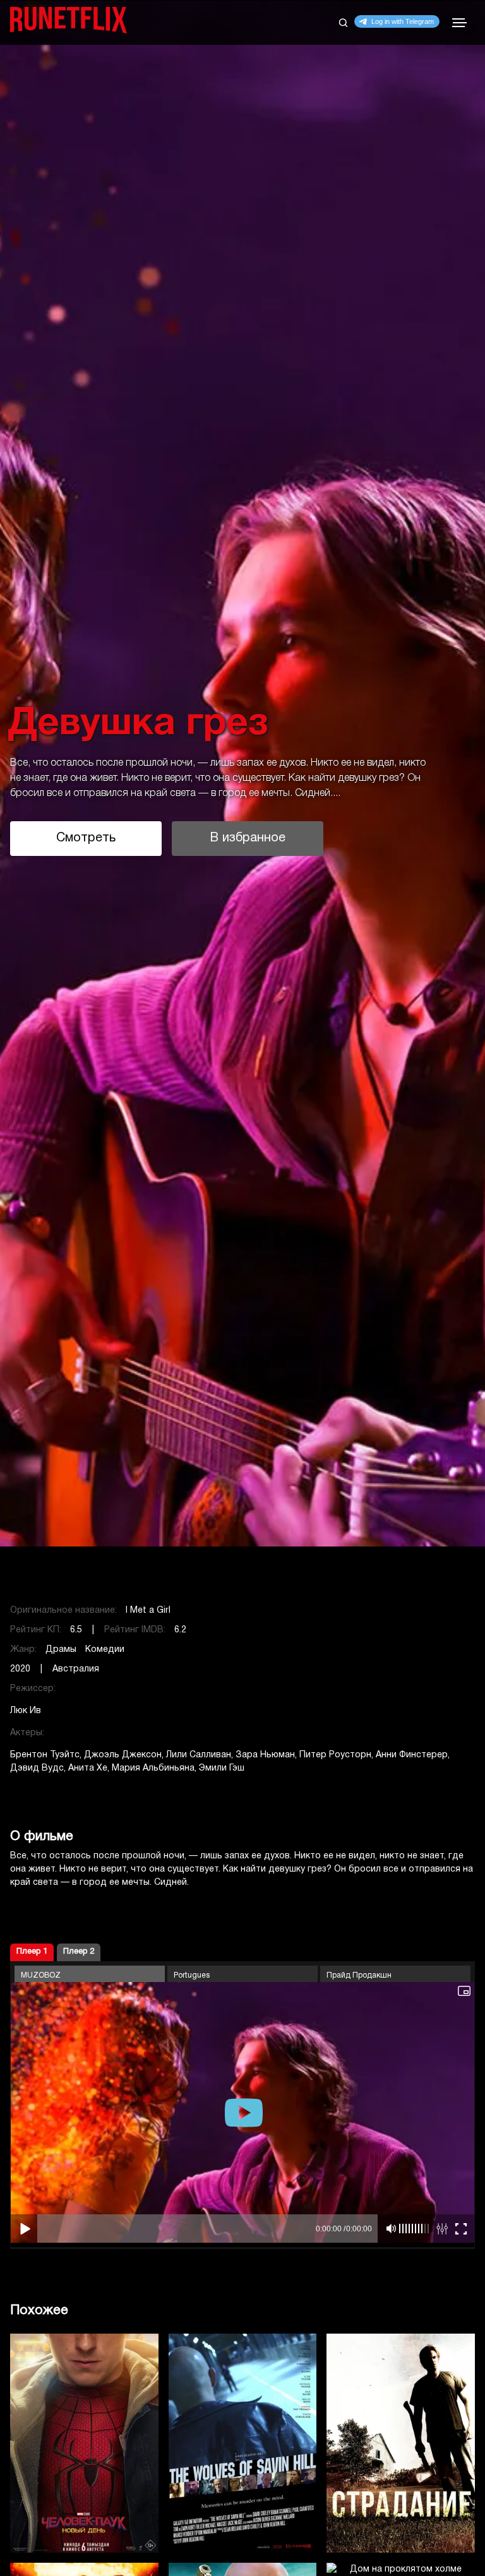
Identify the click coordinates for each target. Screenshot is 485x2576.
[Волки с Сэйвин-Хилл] (243, 2443)
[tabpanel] (242, 774)
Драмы (61, 1650)
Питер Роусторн (335, 1755)
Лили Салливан (199, 1755)
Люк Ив (26, 1711)
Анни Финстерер (412, 1755)
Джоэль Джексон (123, 1755)
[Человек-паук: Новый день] (84, 2443)
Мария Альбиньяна (153, 1768)
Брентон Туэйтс (45, 1755)
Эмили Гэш (222, 1768)
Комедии (105, 1650)
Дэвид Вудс (37, 1768)
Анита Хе (88, 1768)
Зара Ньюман (265, 1755)
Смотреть (86, 838)
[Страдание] (401, 2443)
